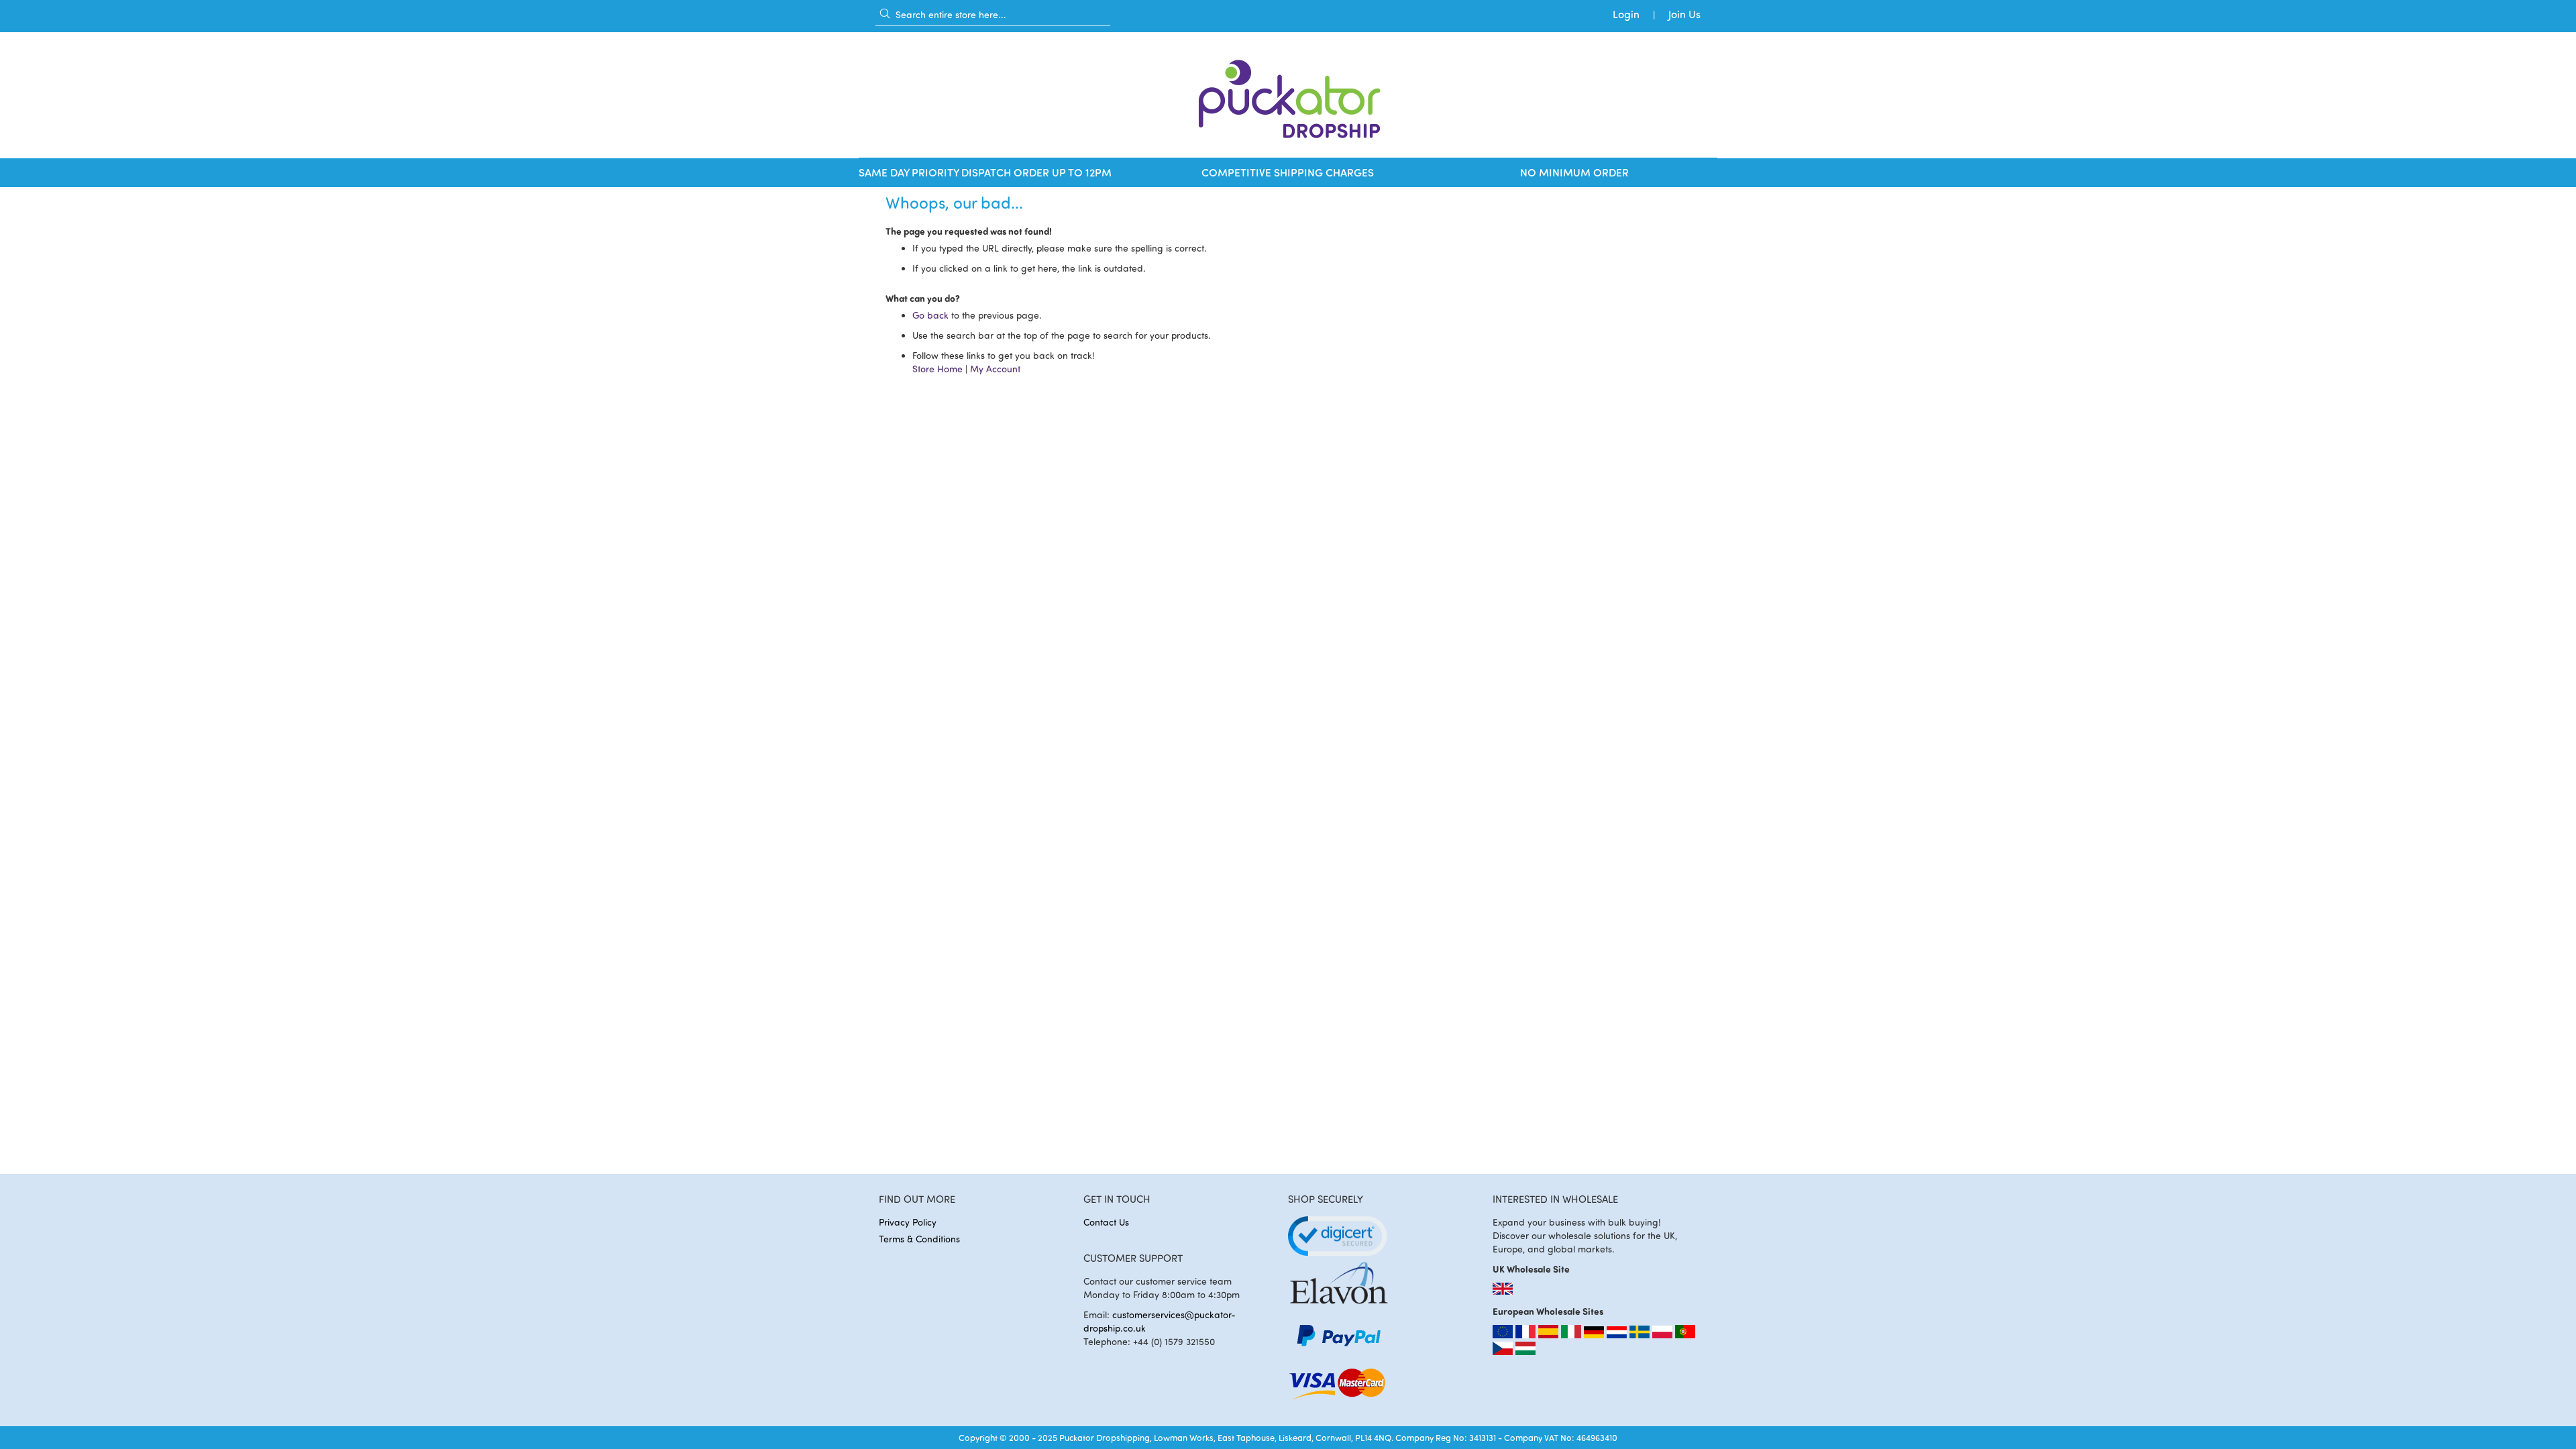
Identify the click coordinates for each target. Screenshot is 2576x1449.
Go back (930, 315)
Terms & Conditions (919, 1239)
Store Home (937, 369)
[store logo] (1288, 95)
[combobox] (993, 14)
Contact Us (1106, 1222)
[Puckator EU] (1504, 1335)
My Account (995, 369)
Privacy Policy (908, 1222)
